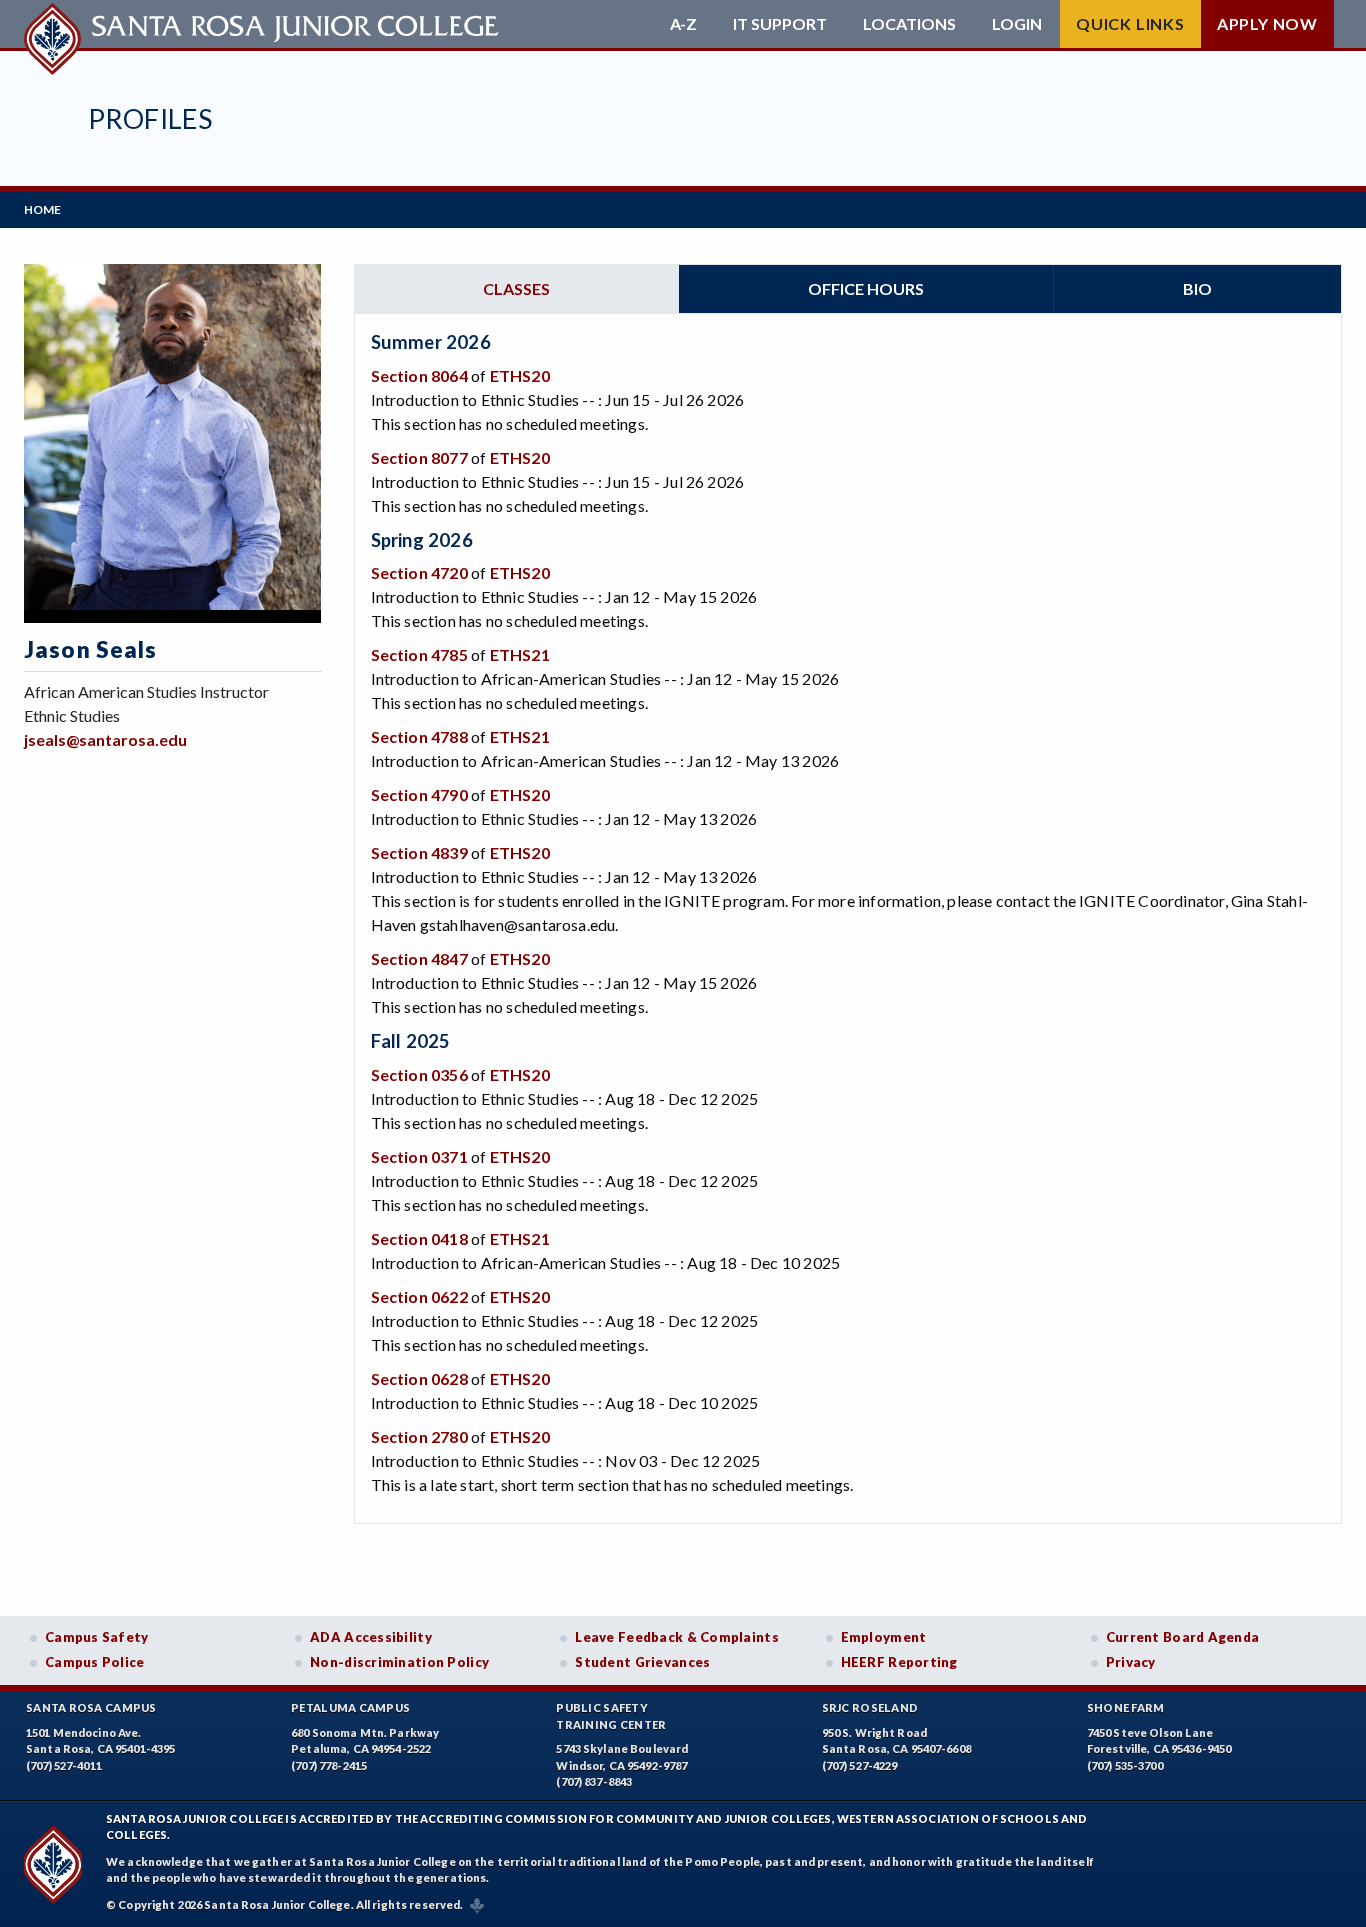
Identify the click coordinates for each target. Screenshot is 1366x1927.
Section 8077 (419, 457)
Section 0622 (419, 1296)
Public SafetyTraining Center (611, 1716)
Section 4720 (419, 572)
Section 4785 (419, 654)
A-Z (683, 24)
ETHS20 (520, 375)
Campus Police (95, 1662)
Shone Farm (1126, 1707)
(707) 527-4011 (64, 1765)
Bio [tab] (1197, 288)
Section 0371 (419, 1156)
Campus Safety (97, 1637)
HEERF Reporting (899, 1662)
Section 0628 (419, 1378)
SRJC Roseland (870, 1707)
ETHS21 (520, 654)
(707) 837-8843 (594, 1781)
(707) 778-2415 (329, 1765)
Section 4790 (419, 794)
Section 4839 (419, 852)
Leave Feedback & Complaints (676, 1637)
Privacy (1131, 1662)
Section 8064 (419, 375)
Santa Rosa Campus (91, 1707)
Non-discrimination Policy (399, 1662)
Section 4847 (419, 958)
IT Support (780, 24)
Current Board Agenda (1183, 1637)
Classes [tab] (516, 288)
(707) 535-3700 (1125, 1765)
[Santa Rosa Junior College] (264, 24)
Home (42, 209)
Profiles (150, 118)
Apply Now (1267, 23)
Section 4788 (419, 736)
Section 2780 (419, 1436)
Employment (884, 1637)
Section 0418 (419, 1238)
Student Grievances (642, 1662)
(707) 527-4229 (860, 1765)
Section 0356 (419, 1074)
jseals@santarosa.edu (105, 739)
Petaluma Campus (350, 1707)
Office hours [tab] (866, 288)
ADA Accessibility (371, 1637)
